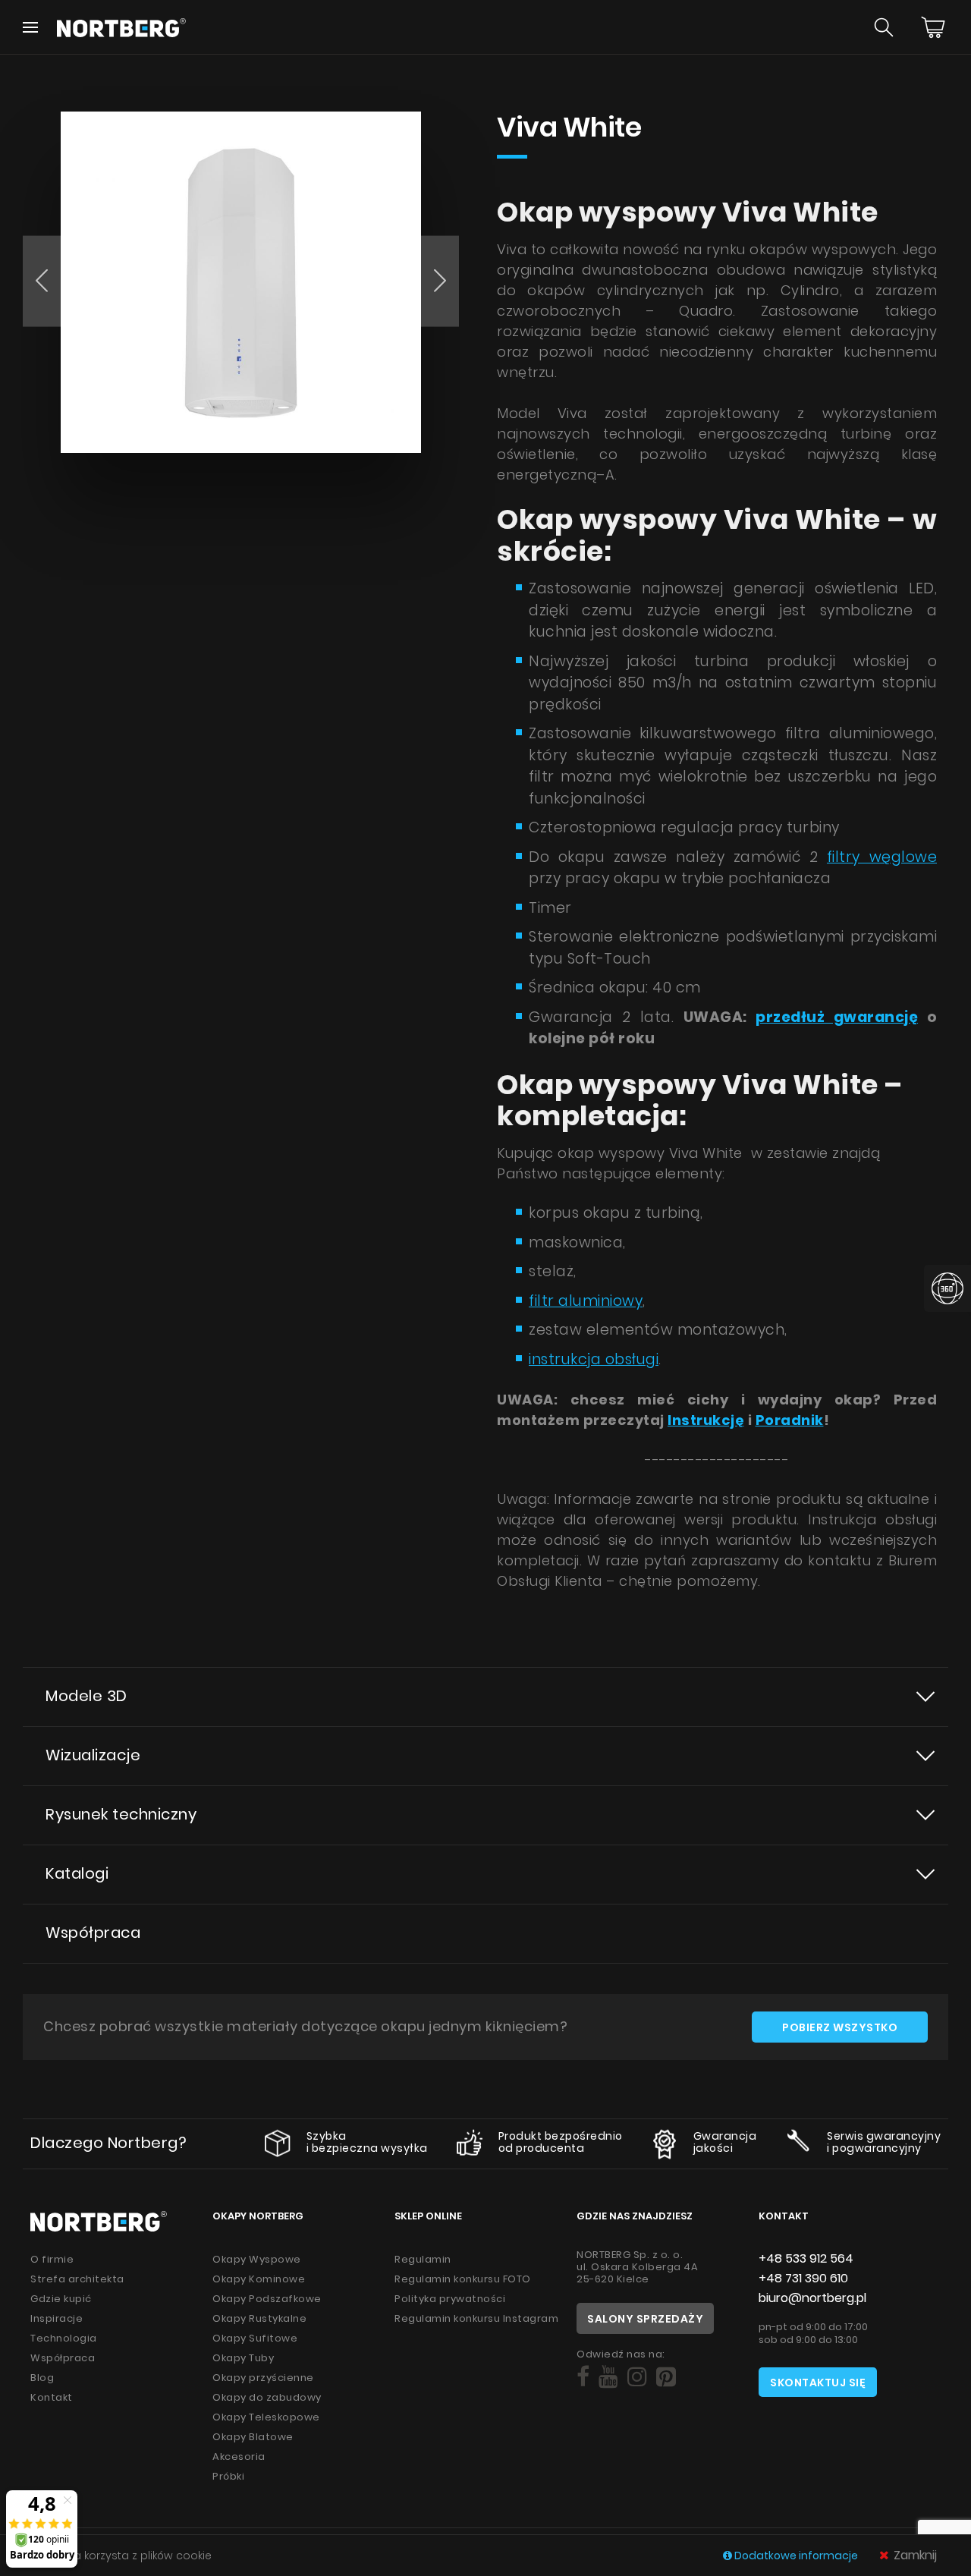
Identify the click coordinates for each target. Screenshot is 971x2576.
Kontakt (52, 2397)
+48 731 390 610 (803, 2278)
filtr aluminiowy (586, 1301)
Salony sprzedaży (645, 2319)
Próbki (228, 2476)
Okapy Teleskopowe (266, 2417)
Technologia (64, 2338)
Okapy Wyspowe (257, 2259)
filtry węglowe (882, 857)
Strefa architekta (77, 2279)
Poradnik (790, 1420)
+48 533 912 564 (806, 2258)
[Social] (583, 2377)
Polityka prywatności (450, 2299)
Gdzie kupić (61, 2299)
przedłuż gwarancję (837, 1017)
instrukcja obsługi (594, 1359)
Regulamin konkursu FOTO (463, 2279)
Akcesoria (239, 2456)
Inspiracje (57, 2318)
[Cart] (933, 27)
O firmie (52, 2259)
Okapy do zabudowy (267, 2397)
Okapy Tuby (243, 2358)
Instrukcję (706, 1420)
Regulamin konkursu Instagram (476, 2318)
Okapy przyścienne (263, 2378)
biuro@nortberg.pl (812, 2298)
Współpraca (93, 1933)
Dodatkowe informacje (796, 2556)
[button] (42, 281)
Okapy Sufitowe (255, 2338)
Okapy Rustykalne (259, 2318)
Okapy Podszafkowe (267, 2299)
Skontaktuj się (818, 2383)
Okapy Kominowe (259, 2279)
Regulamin (423, 2259)
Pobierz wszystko (840, 2027)
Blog (42, 2378)
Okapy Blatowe (253, 2437)
